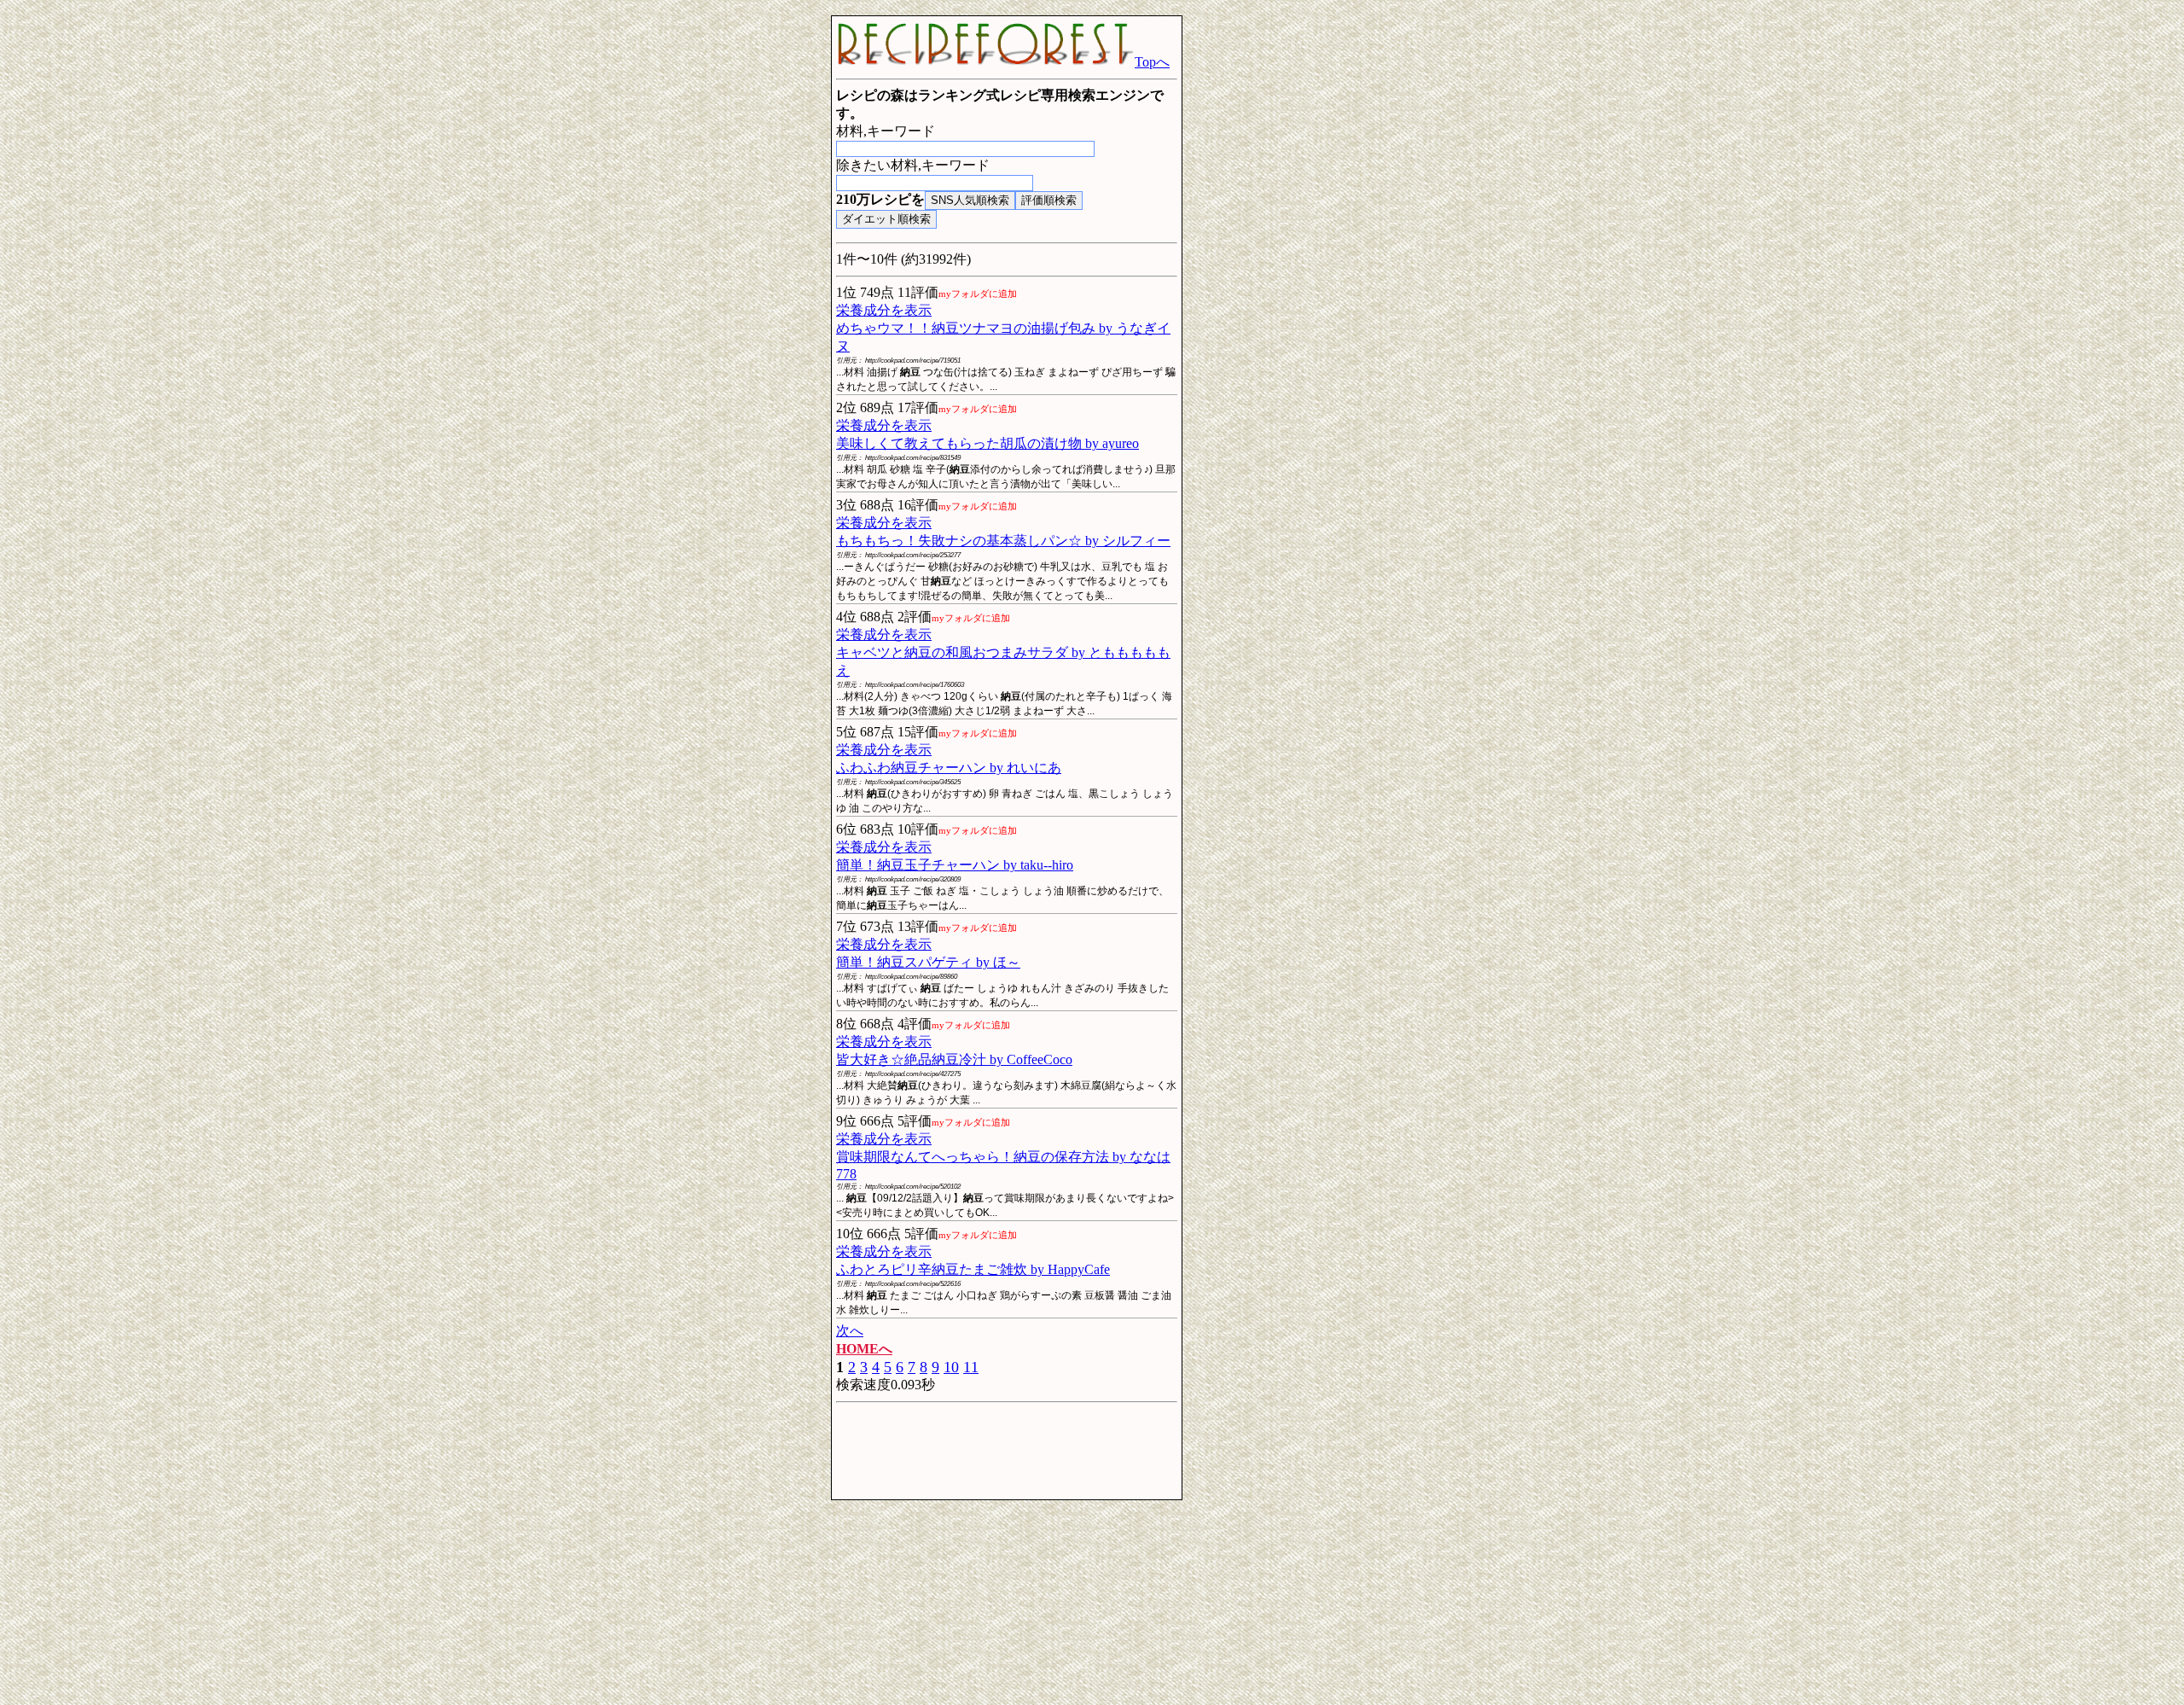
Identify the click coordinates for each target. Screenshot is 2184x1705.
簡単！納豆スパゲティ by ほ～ (928, 962)
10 (951, 1367)
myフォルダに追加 (978, 294)
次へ (850, 1331)
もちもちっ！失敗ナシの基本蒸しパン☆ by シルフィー (1003, 541)
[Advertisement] (691, 271)
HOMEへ (864, 1349)
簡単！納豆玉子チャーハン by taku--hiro (955, 865)
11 (971, 1367)
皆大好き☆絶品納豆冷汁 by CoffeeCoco (954, 1059)
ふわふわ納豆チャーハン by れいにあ (949, 768)
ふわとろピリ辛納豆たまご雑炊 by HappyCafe (973, 1269)
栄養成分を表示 (884, 310)
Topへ (1152, 62)
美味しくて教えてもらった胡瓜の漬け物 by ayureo (987, 443)
